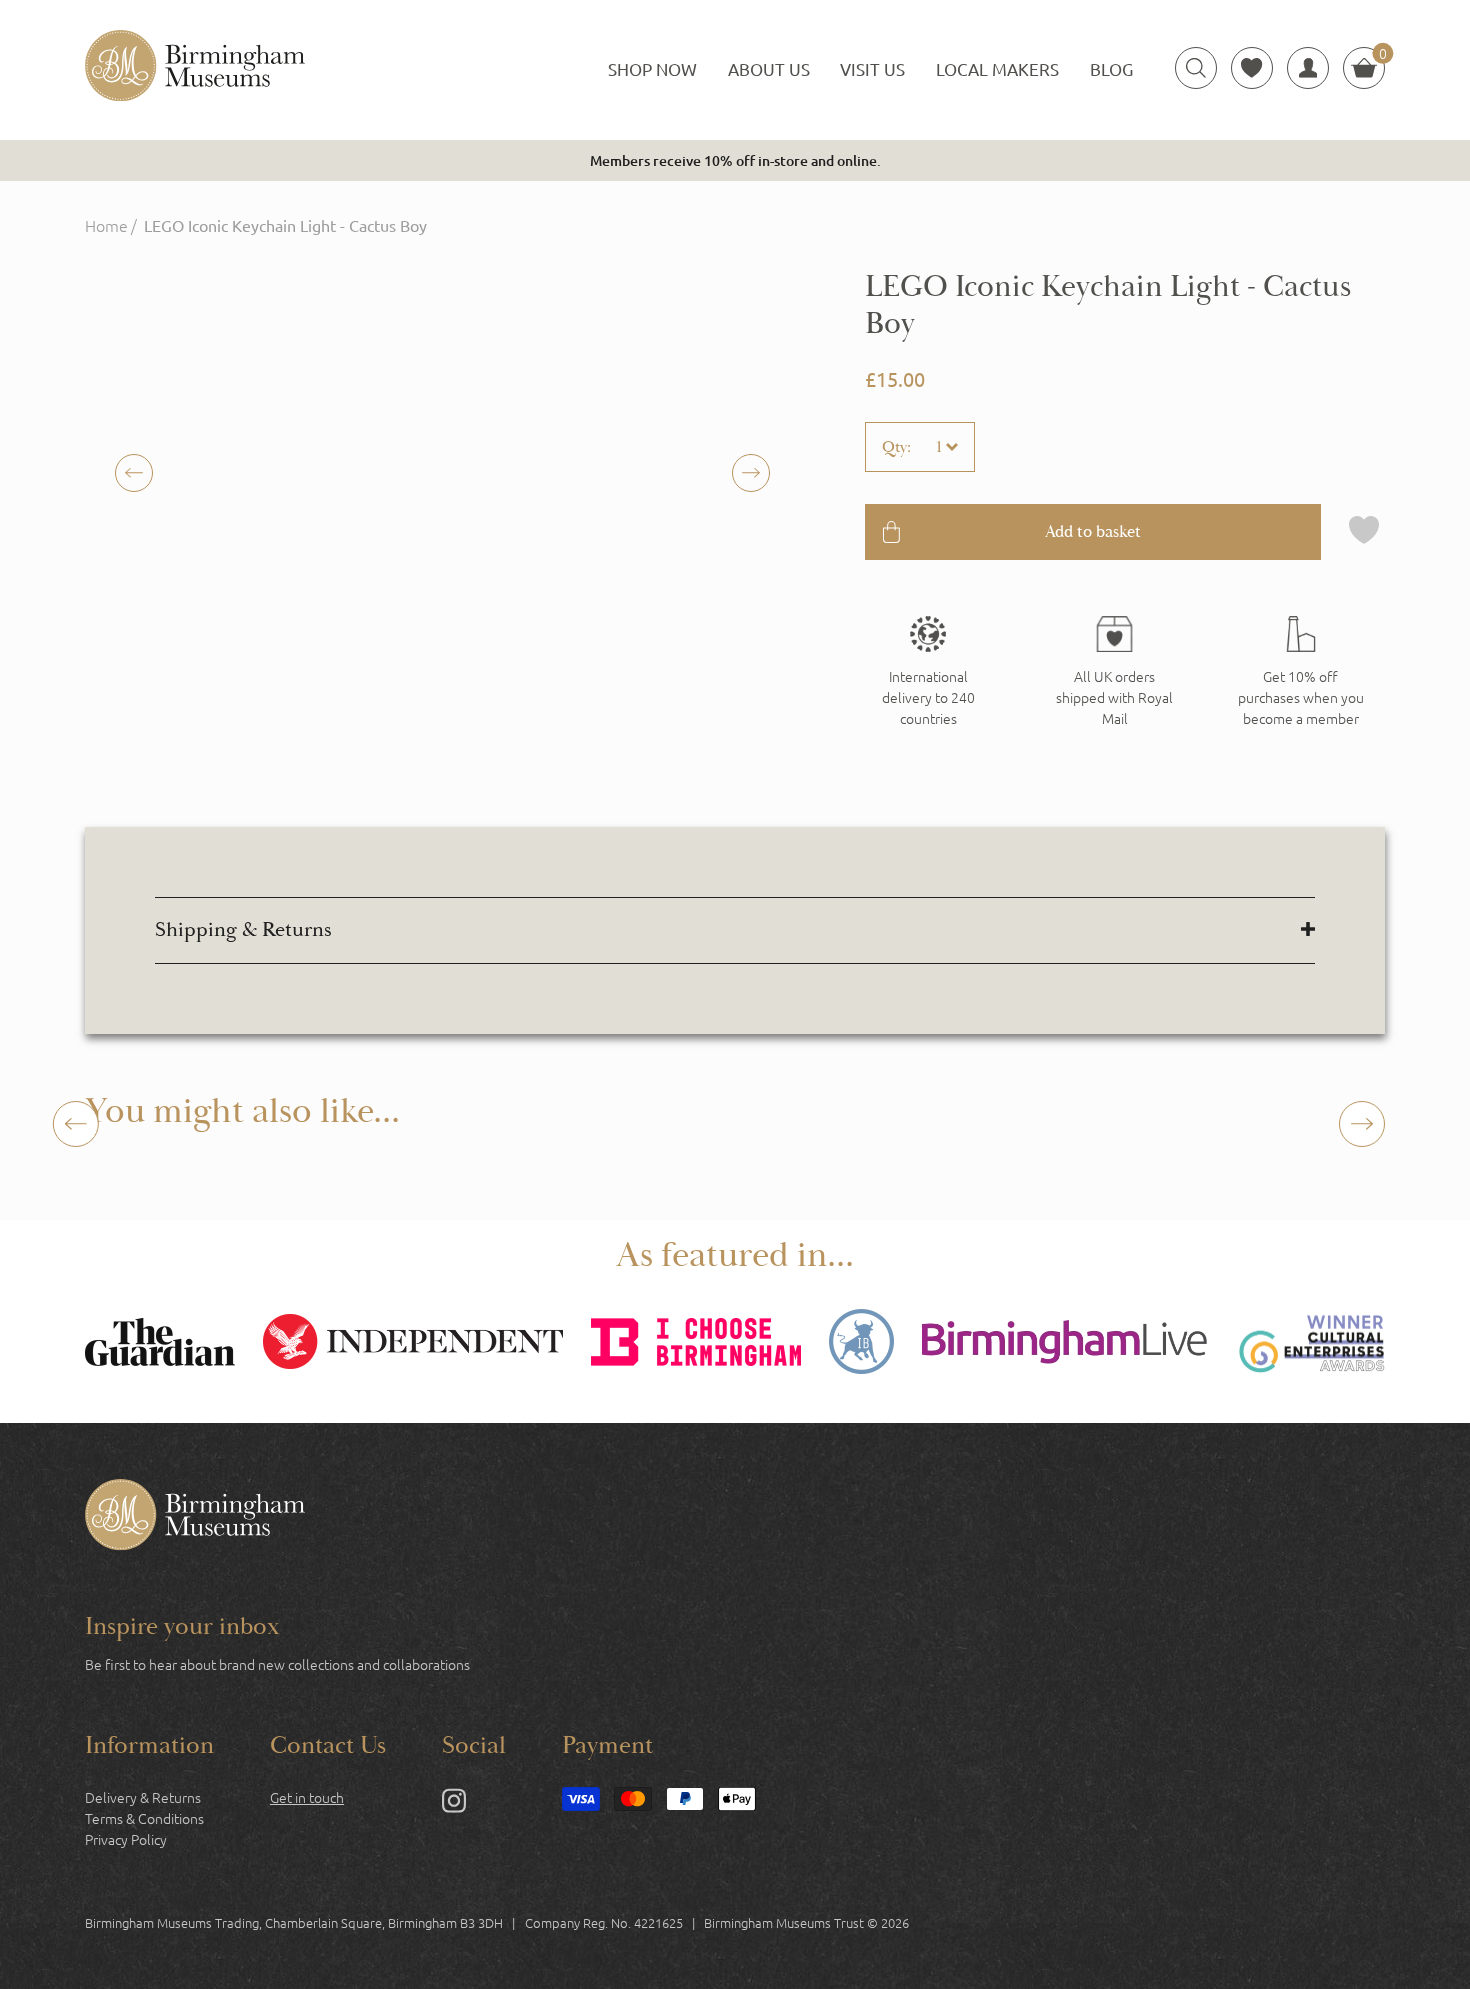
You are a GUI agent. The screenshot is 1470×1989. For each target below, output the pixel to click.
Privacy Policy (126, 1839)
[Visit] (1301, 672)
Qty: (896, 447)
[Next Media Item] (134, 473)
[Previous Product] (76, 1124)
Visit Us (872, 68)
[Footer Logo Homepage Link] (195, 1517)
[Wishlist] (1252, 68)
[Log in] (1308, 68)
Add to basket (1093, 531)
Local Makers (997, 68)
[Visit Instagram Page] (454, 1805)
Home (106, 225)
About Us (769, 68)
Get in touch (307, 1797)
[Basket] (1364, 68)
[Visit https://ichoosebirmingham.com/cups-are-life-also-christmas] (696, 1344)
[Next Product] (1362, 1124)
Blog (1111, 68)
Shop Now (652, 68)
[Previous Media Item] (751, 473)
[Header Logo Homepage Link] (195, 68)
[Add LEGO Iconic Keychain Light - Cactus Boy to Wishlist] (1364, 532)
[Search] (1196, 68)
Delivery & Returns (143, 1797)
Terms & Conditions (144, 1818)
